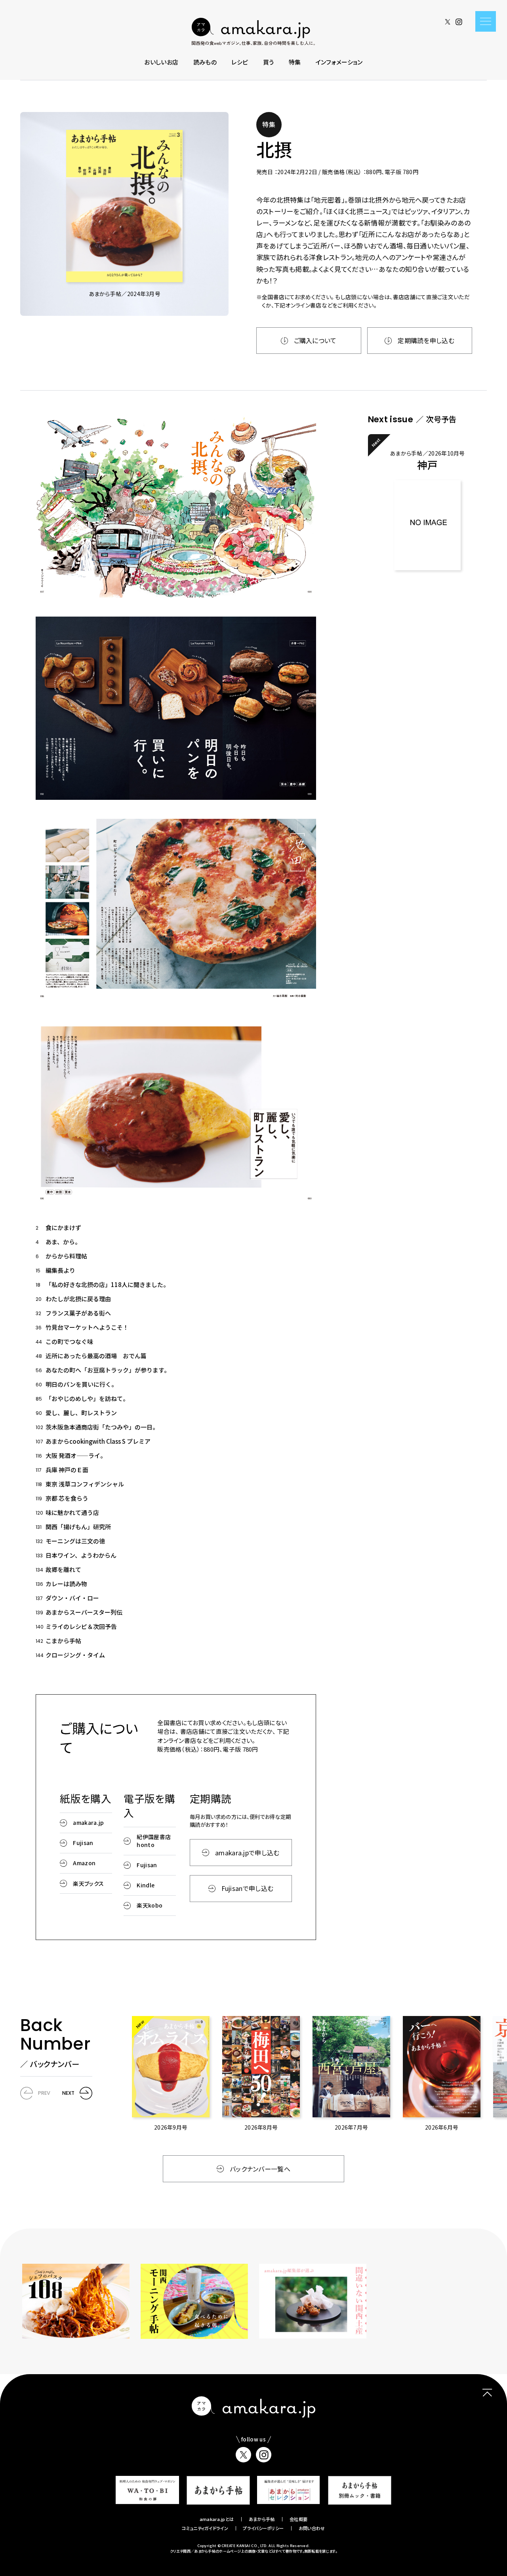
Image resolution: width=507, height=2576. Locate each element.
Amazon (84, 1863)
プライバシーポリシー (263, 2528)
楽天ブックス (88, 1883)
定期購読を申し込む (426, 340)
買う (269, 62)
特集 (295, 62)
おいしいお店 (161, 62)
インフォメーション (339, 62)
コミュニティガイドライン (205, 2528)
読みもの (205, 62)
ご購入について (315, 340)
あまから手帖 (262, 2519)
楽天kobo (150, 1905)
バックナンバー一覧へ (260, 2169)
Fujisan (83, 1843)
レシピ (240, 62)
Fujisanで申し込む (248, 1888)
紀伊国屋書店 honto (154, 1840)
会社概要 (298, 2519)
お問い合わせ (312, 2528)
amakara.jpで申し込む (247, 1853)
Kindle (146, 1885)
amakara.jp (88, 1822)
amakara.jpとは (217, 2519)
